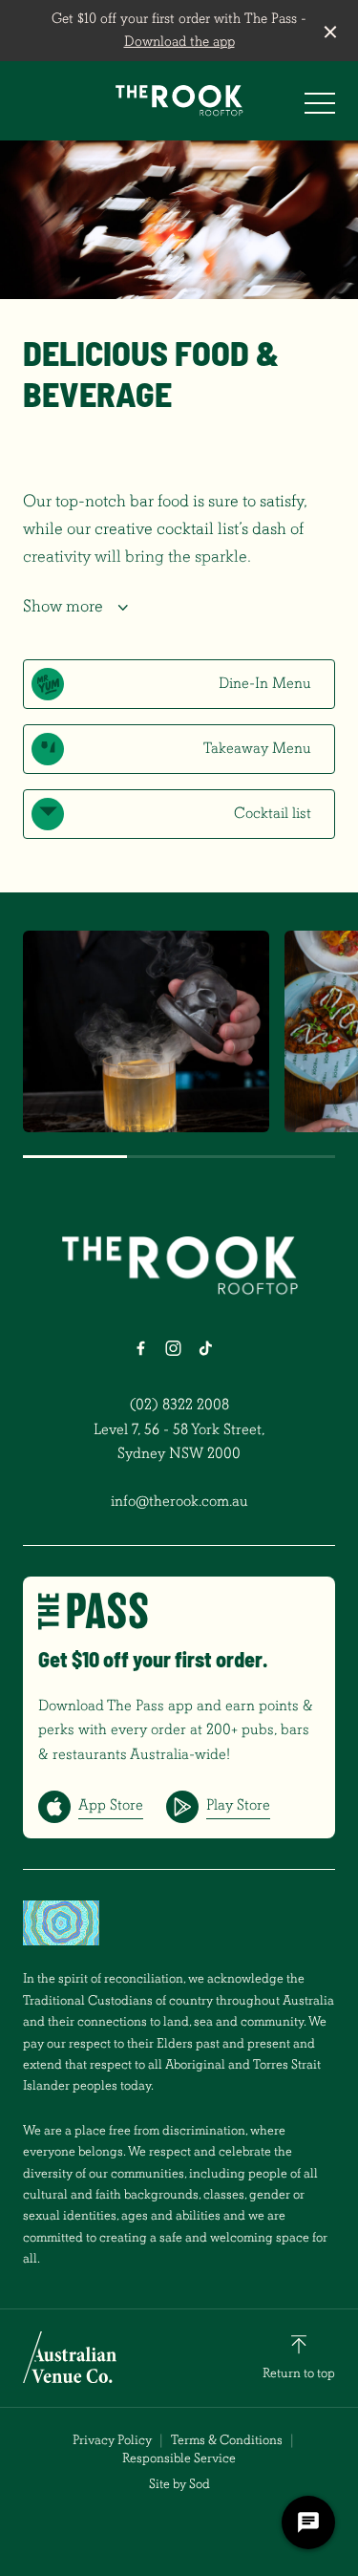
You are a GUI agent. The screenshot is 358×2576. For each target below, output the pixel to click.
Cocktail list (273, 813)
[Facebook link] (141, 1348)
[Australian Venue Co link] (70, 2357)
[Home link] (179, 100)
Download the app (179, 42)
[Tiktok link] (206, 1348)
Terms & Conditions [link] (227, 2440)
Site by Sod (179, 2484)
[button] (320, 108)
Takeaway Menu (257, 748)
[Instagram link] (174, 1348)
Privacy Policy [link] (112, 2440)
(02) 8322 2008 (179, 1405)
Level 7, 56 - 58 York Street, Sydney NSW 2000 (179, 1442)
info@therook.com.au (179, 1501)
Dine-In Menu (265, 683)
